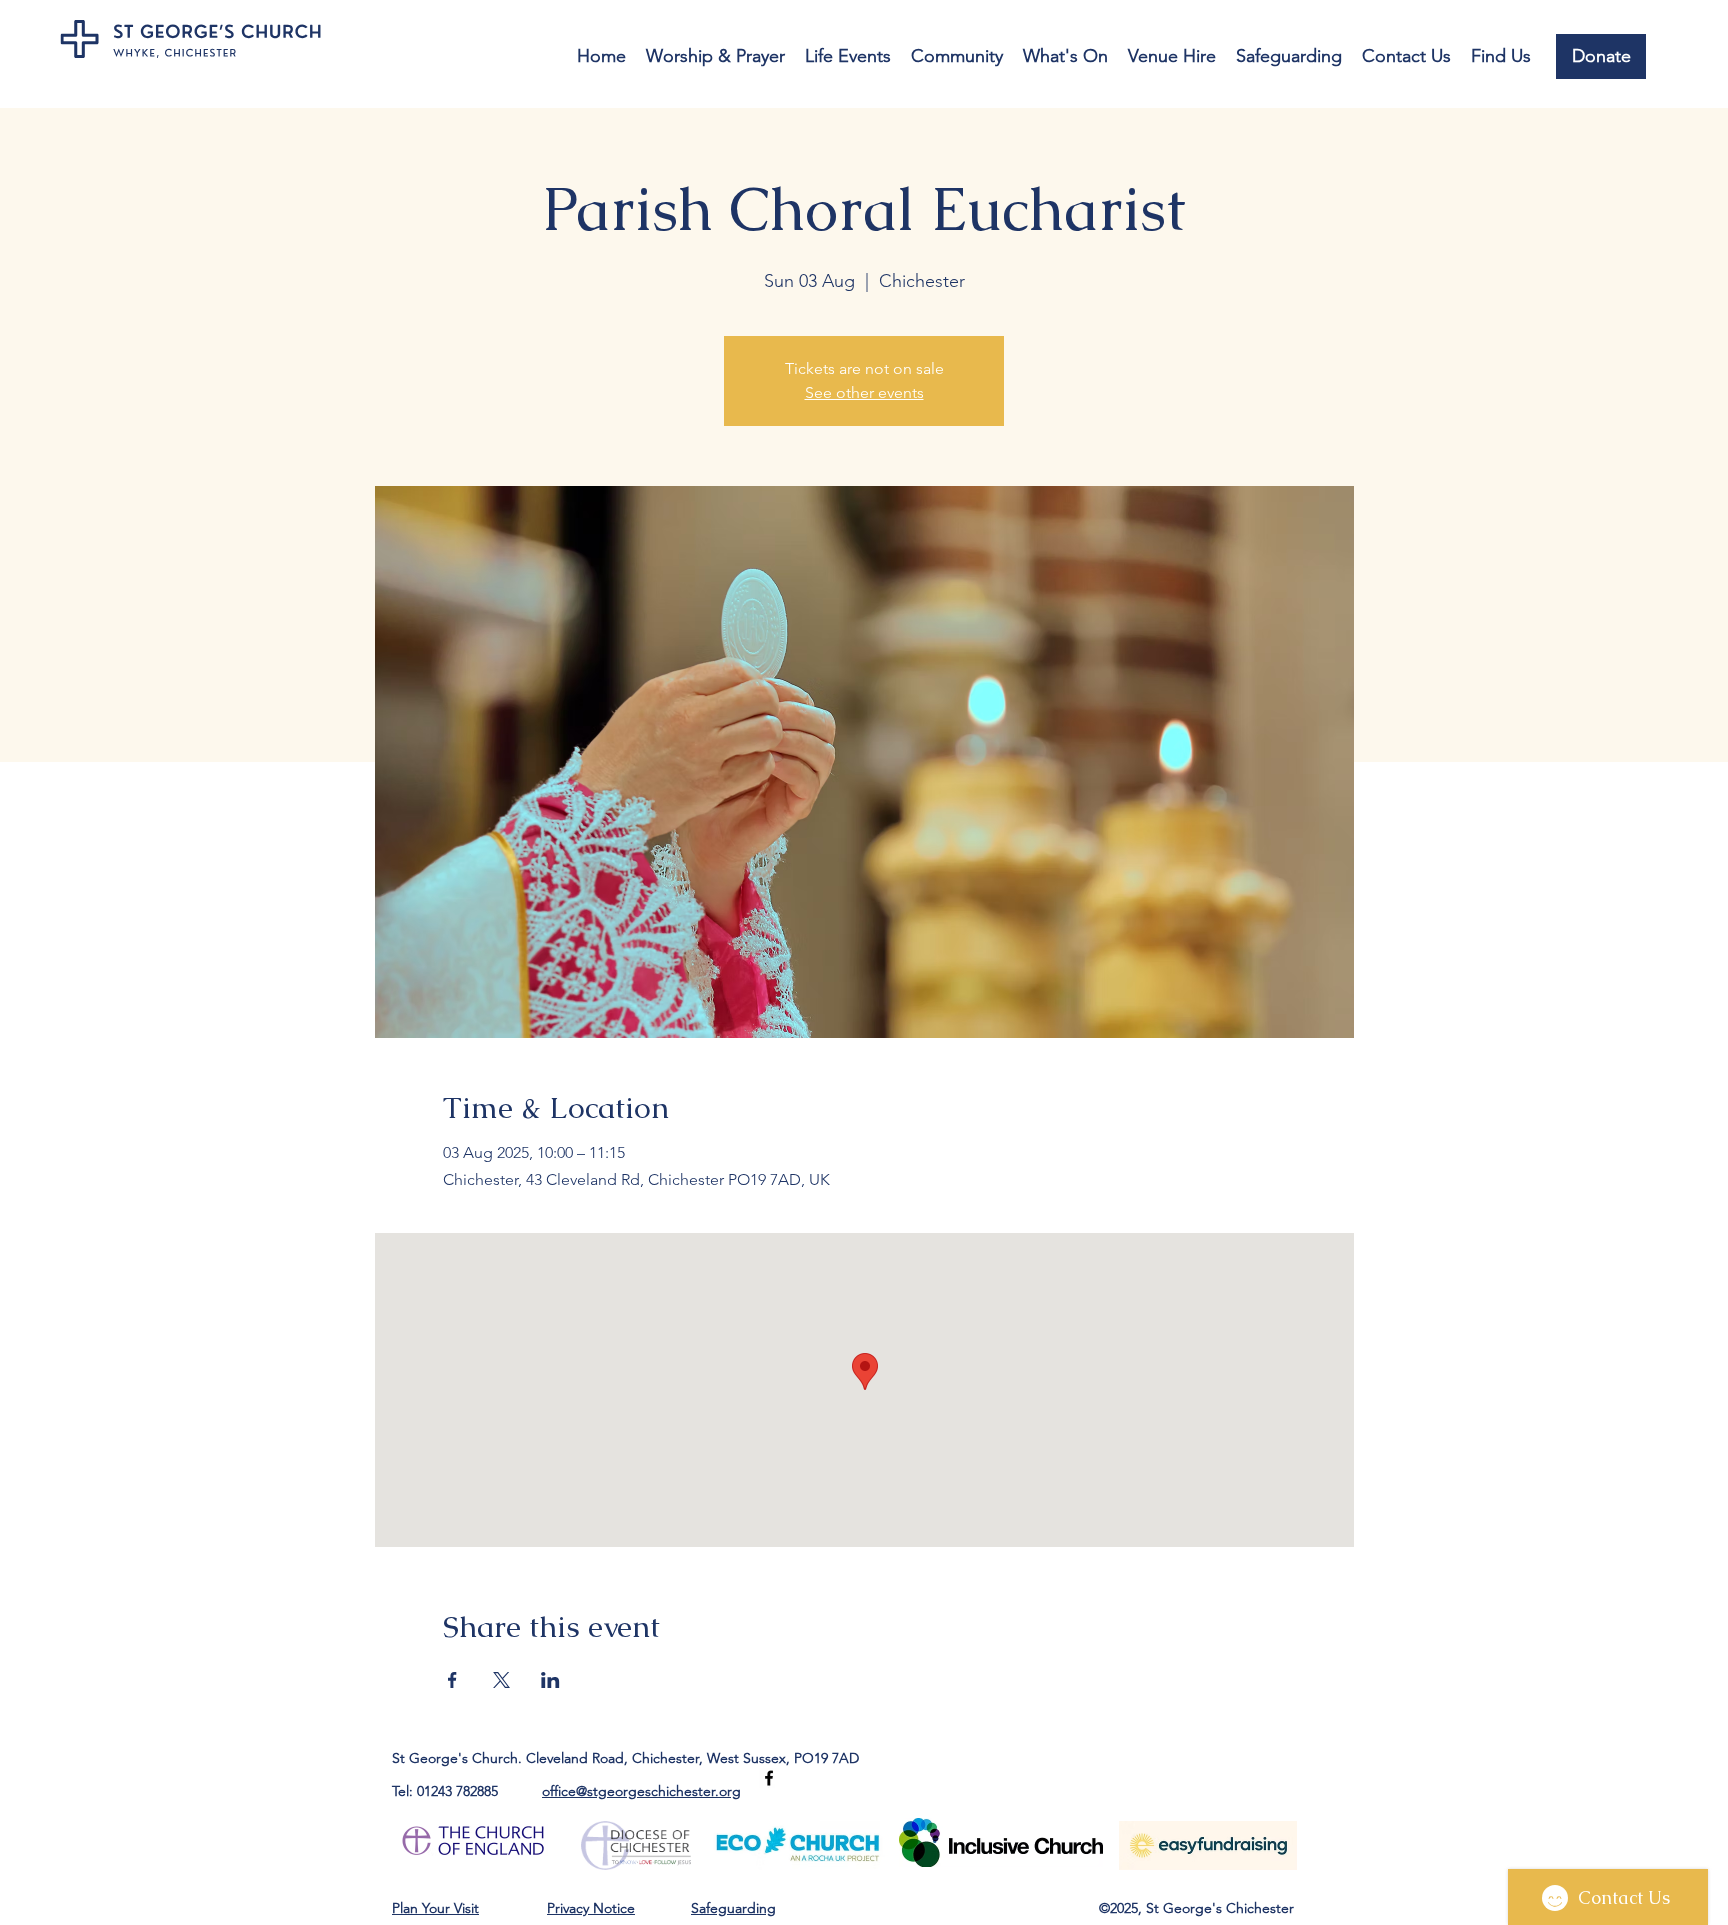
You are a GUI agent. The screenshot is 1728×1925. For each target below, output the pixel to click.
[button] (715, 56)
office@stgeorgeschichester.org (641, 1791)
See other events (864, 392)
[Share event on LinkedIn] (550, 1680)
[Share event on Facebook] (452, 1680)
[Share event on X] (501, 1680)
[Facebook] (769, 1778)
